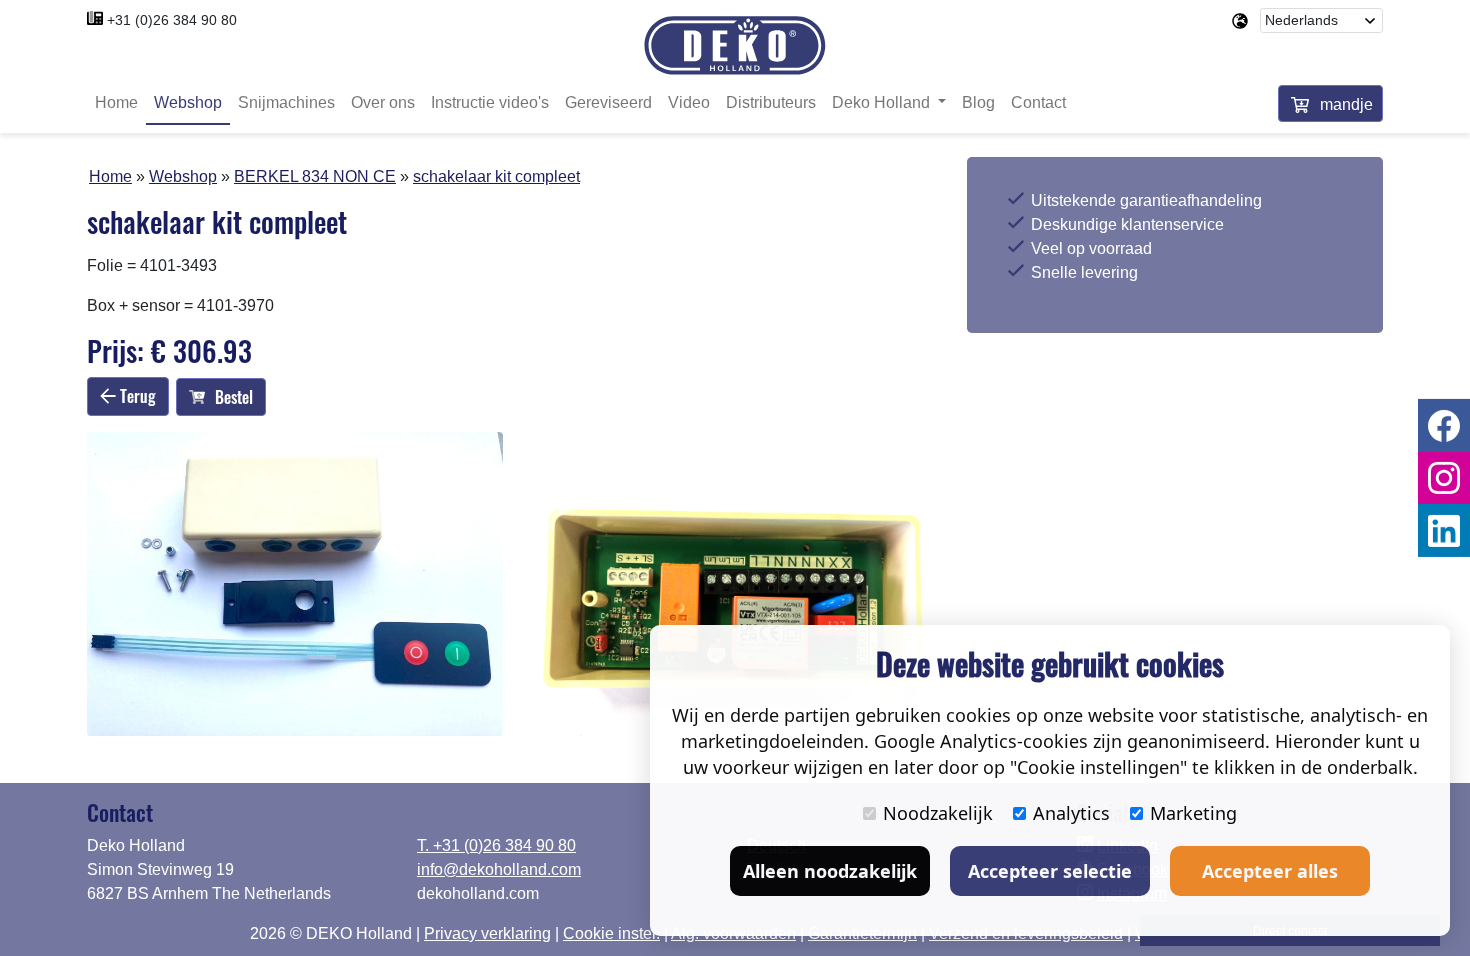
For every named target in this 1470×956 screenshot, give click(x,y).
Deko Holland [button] (883, 102)
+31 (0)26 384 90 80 (172, 20)
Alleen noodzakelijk (830, 871)
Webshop (188, 102)
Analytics (1071, 813)
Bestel (234, 397)
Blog (978, 102)
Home (116, 102)
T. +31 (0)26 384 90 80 (496, 845)
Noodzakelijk (938, 813)
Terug (136, 396)
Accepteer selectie (1050, 871)
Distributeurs (771, 102)
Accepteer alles (1270, 871)
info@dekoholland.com (499, 869)
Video (689, 102)
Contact (1038, 102)
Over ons (383, 102)
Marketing (1193, 813)
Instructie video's (490, 102)
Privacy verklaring (487, 933)
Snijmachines (286, 102)
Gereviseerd (608, 102)
